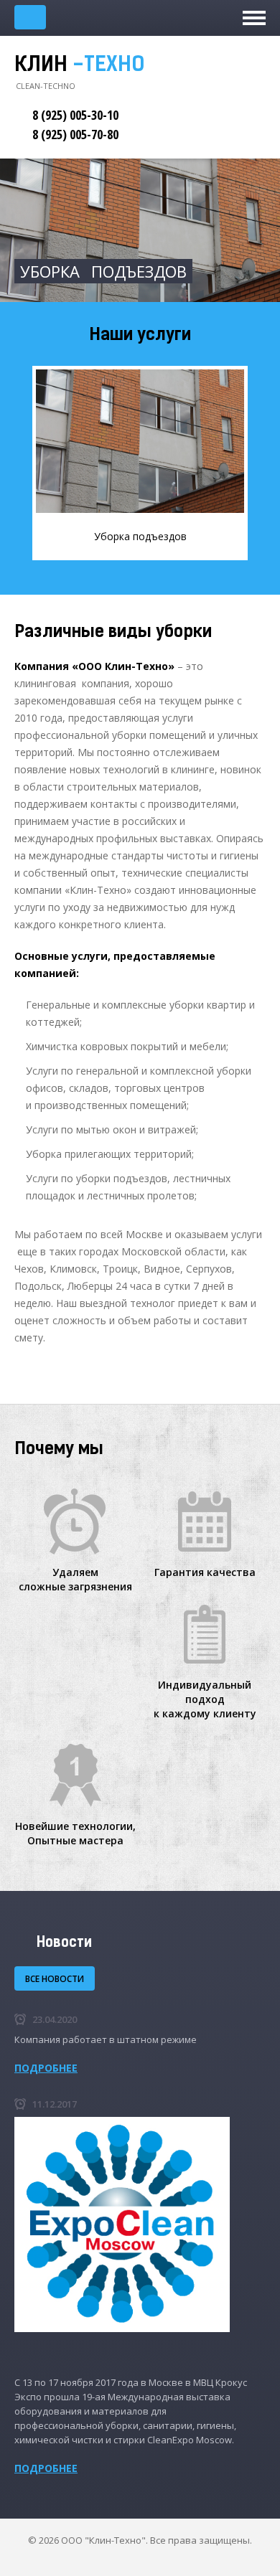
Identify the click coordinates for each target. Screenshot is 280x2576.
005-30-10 (75, 115)
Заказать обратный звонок (30, 17)
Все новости (55, 1979)
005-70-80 (75, 134)
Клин (80, 66)
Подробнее (46, 2068)
